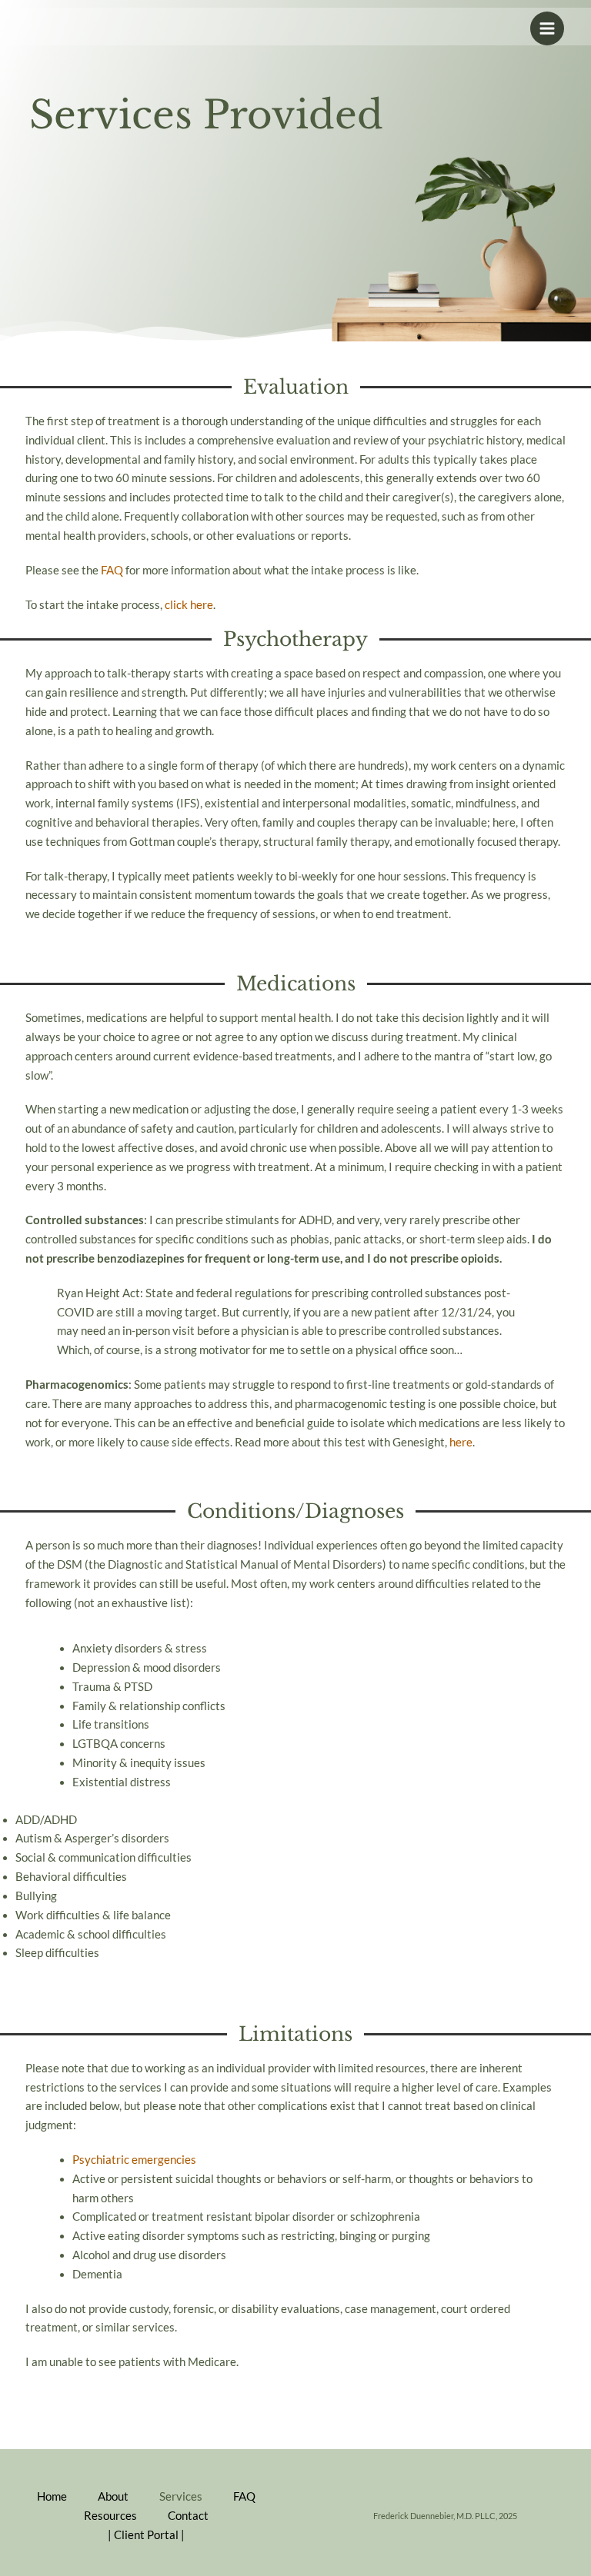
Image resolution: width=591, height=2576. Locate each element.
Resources (110, 2516)
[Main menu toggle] (547, 28)
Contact (188, 2516)
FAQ (112, 570)
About (113, 2496)
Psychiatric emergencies (134, 2160)
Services (181, 2496)
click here (189, 605)
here (461, 1442)
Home (52, 2496)
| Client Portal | (146, 2535)
